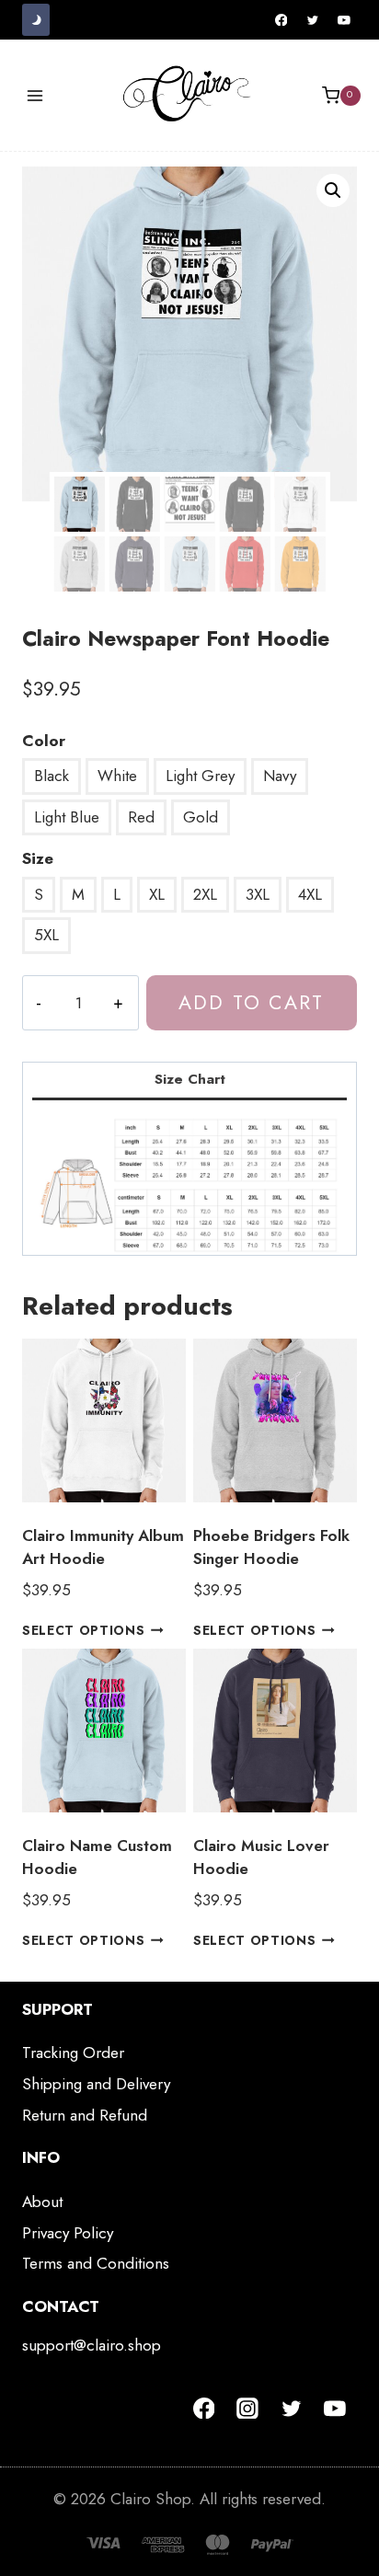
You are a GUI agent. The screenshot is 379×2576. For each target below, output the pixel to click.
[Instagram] (247, 2409)
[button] (333, 190)
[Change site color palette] (36, 20)
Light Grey (200, 776)
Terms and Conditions (96, 2263)
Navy (280, 776)
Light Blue (67, 817)
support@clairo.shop (92, 2345)
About (42, 2202)
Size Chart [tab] (190, 1079)
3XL (258, 894)
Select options (84, 1629)
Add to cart (251, 1002)
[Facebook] (281, 20)
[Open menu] (35, 95)
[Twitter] (313, 20)
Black (52, 776)
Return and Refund (85, 2115)
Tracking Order (73, 2053)
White (117, 776)
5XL (46, 935)
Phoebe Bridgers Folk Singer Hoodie (271, 1547)
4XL (310, 894)
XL (157, 894)
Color (44, 741)
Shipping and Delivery (96, 2084)
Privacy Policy (68, 2233)
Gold (201, 817)
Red (141, 817)
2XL (205, 894)
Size (38, 858)
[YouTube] (344, 20)
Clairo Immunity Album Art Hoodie (103, 1547)
